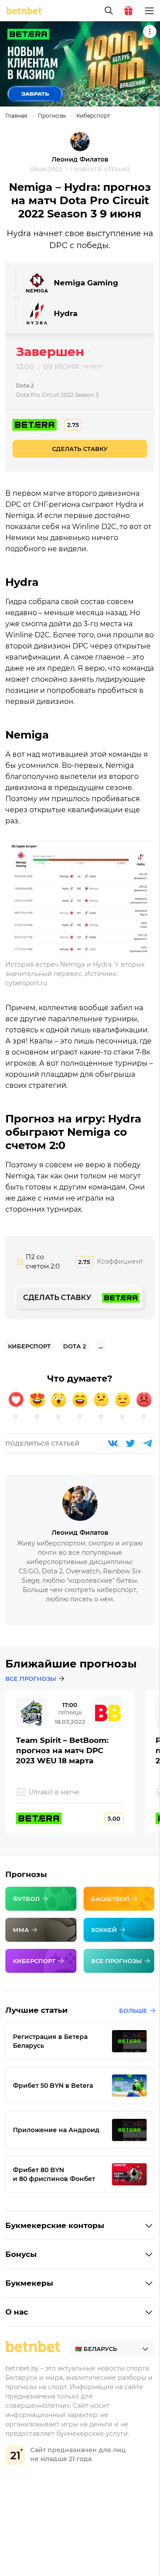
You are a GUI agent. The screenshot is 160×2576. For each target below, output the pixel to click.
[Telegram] (148, 1443)
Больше (133, 2011)
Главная (16, 116)
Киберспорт (93, 116)
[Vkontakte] (113, 1443)
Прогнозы (52, 116)
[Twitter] (130, 1443)
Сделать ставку (80, 449)
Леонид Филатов (80, 159)
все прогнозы (31, 1679)
